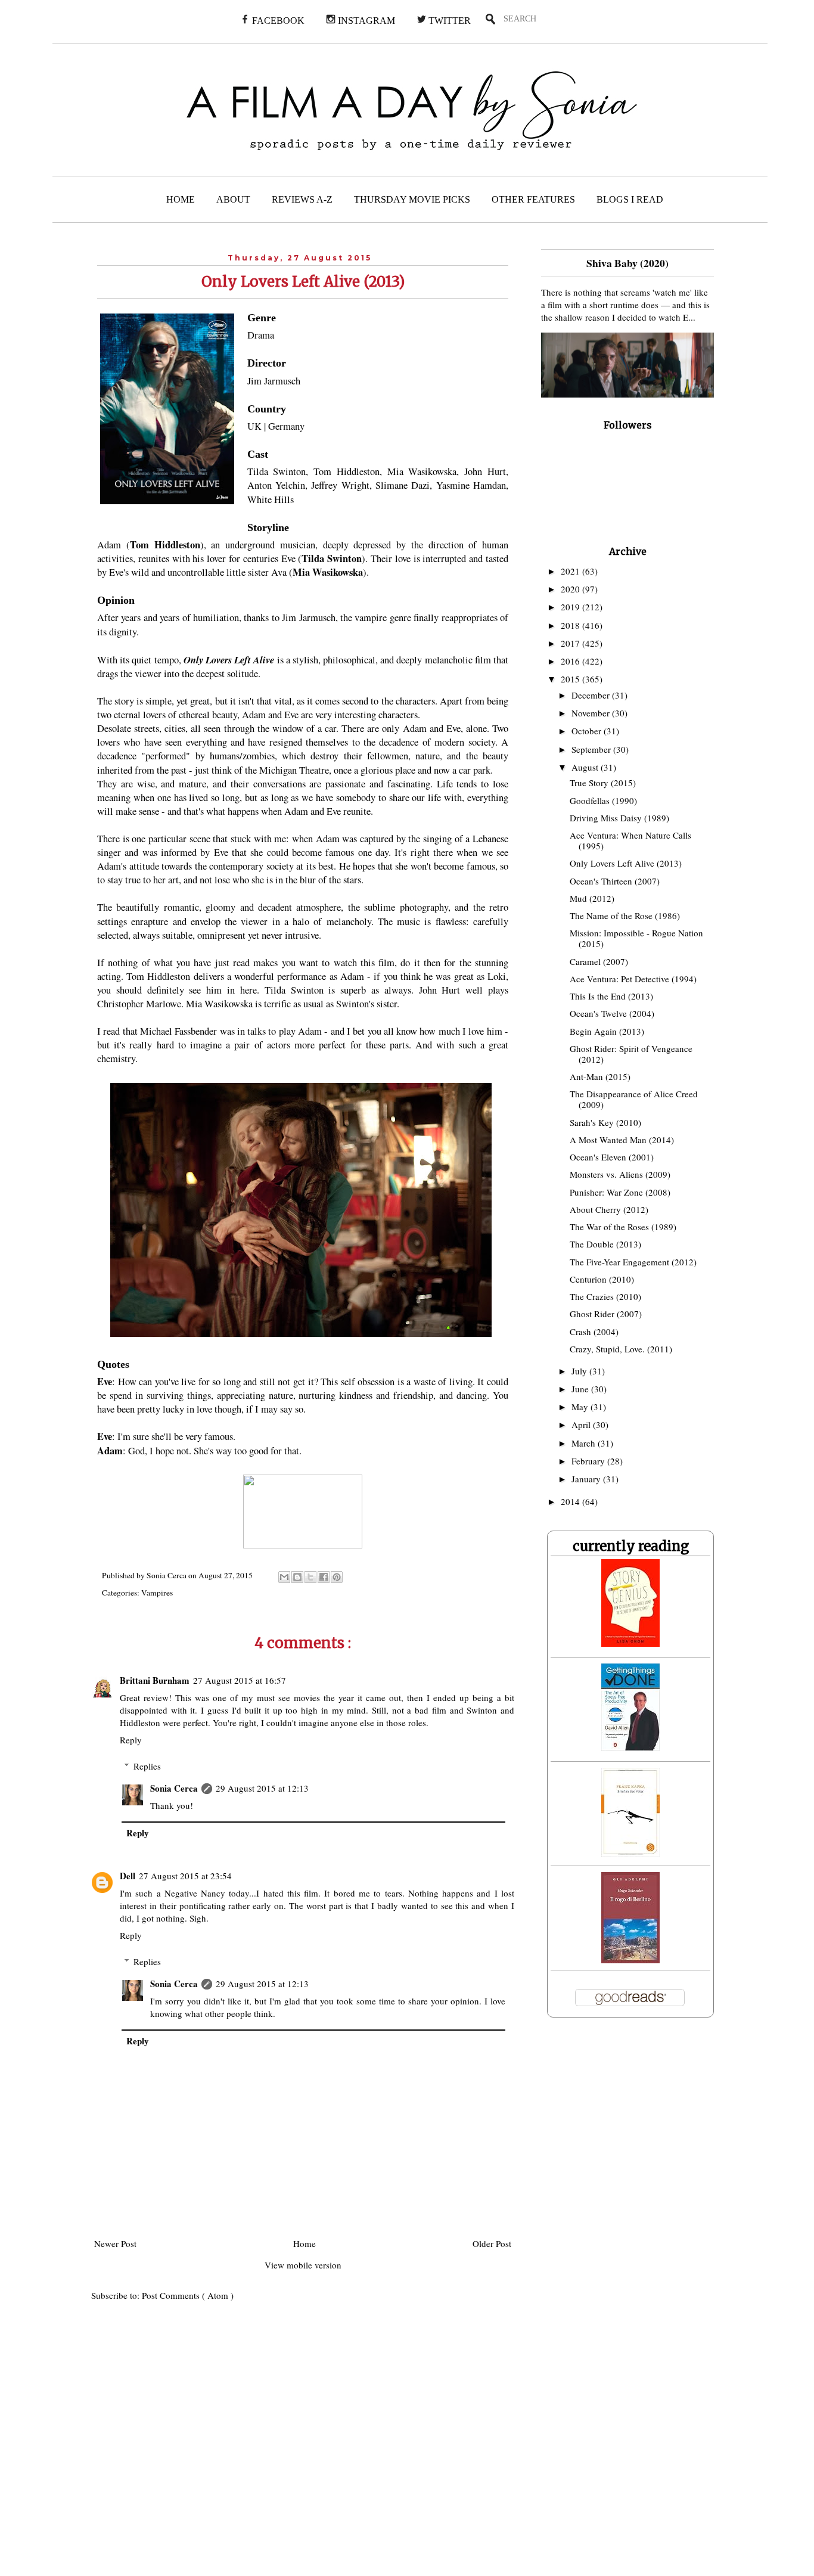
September (592, 749)
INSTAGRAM (365, 21)
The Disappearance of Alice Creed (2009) (634, 1099)
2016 (571, 661)
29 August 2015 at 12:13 (262, 1788)
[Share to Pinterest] (337, 1577)
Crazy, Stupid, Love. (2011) (621, 1349)
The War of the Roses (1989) (623, 1227)
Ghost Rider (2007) (606, 1314)
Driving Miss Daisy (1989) (619, 818)
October (588, 731)
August (586, 767)
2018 (571, 625)
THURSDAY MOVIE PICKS (412, 199)
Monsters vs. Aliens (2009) (620, 1174)
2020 (571, 589)
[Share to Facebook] (324, 1577)
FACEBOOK (277, 21)
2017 (571, 643)
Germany (286, 426)
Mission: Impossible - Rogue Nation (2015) (636, 938)
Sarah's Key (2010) (605, 1122)
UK (254, 426)
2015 (571, 679)
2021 (571, 571)
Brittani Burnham (155, 1680)
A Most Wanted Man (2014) (622, 1140)
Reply (131, 1740)
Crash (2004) (594, 1332)
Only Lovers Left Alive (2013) (626, 863)
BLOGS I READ (630, 199)
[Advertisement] (243, 2447)
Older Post (492, 2243)
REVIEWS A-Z (302, 199)
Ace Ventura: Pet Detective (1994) (633, 979)
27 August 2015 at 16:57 (240, 1680)
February (589, 1461)
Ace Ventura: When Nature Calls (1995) (630, 840)
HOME (181, 199)
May (581, 1407)
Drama (261, 335)
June (581, 1389)
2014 (571, 1501)
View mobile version (303, 2265)
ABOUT (233, 199)
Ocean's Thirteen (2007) (615, 881)
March (585, 1443)
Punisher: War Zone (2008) (620, 1192)
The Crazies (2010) (605, 1296)
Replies (147, 1766)
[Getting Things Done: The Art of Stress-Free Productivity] (630, 1747)
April (582, 1424)
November (592, 713)
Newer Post (115, 2243)
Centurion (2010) (602, 1279)
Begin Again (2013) (607, 1031)
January (587, 1479)
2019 (571, 607)
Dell (128, 1876)
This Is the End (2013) (611, 996)
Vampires (157, 1593)
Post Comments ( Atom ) (188, 2295)
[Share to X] (310, 1577)
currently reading (631, 1546)
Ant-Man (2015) (600, 1076)
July (580, 1371)
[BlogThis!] (297, 1577)
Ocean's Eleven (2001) (612, 1157)
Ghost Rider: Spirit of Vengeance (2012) (631, 1054)
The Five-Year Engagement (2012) (633, 1262)
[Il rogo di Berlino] (630, 1960)
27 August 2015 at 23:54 (185, 1876)
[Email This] (284, 1577)
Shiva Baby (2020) (627, 263)
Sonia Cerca (174, 1788)
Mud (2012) (592, 898)
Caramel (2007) (599, 961)
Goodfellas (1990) (603, 800)
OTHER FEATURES (533, 199)
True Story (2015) (603, 783)
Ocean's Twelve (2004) (612, 1013)
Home (305, 2243)
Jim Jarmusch (274, 381)
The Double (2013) (605, 1244)
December (592, 695)
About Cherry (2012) (609, 1209)
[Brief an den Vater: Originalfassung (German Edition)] (630, 1853)
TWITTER (448, 21)
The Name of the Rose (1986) (625, 915)
